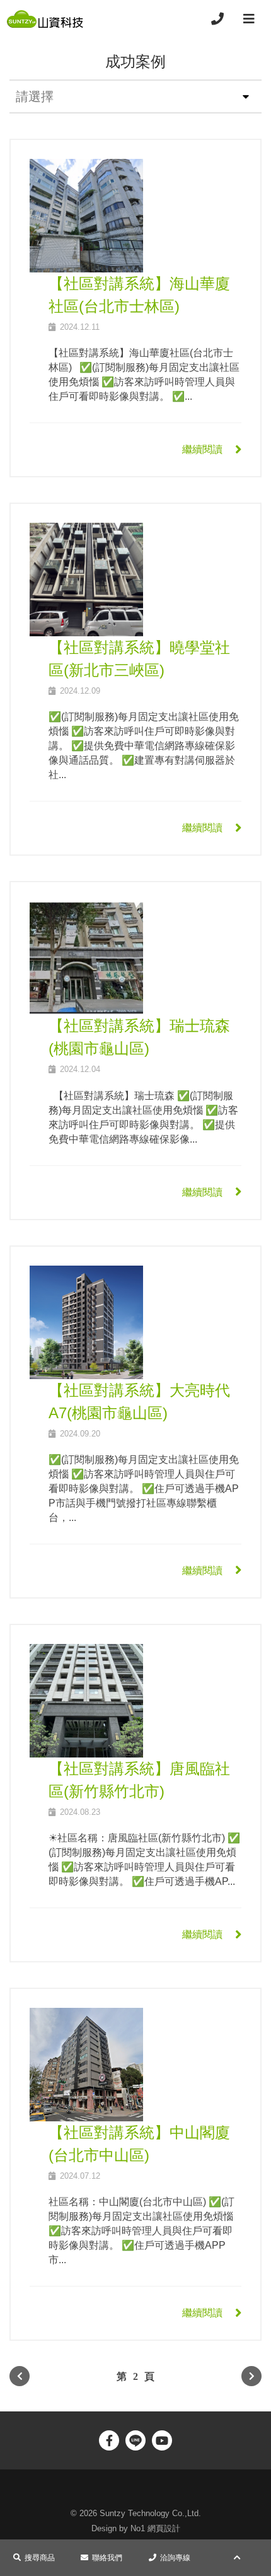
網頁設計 (164, 2528)
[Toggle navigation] (249, 19)
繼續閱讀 (202, 449)
